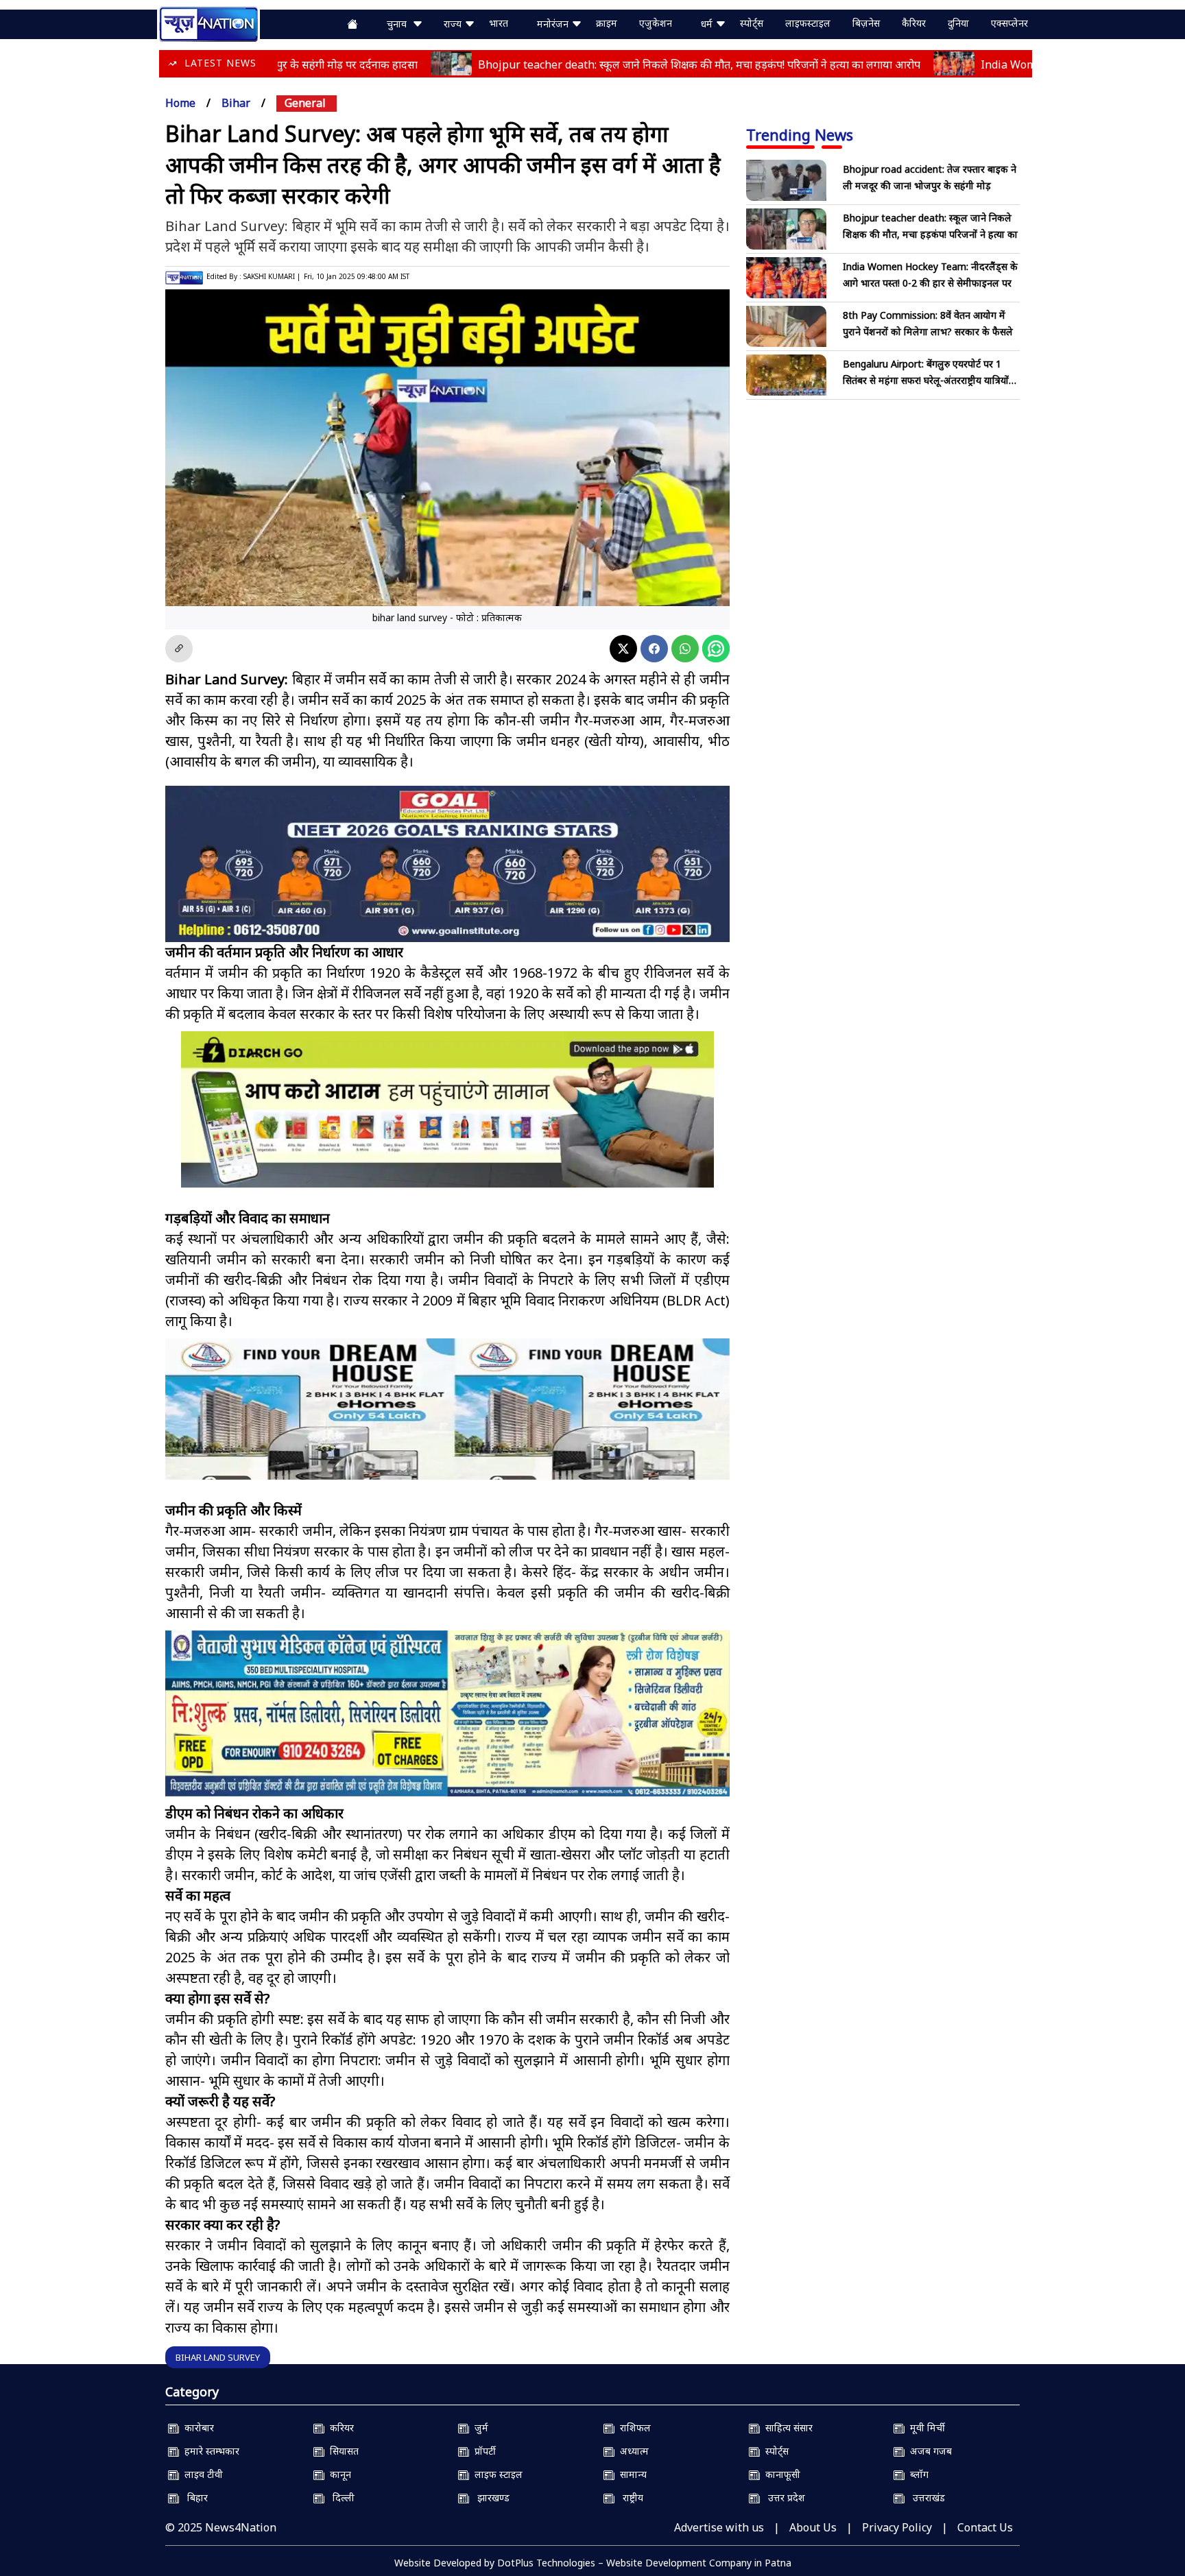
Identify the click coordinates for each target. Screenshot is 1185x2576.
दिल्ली (339, 2497)
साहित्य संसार (786, 2428)
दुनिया (958, 23)
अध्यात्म (632, 2451)
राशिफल (633, 2428)
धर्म (708, 24)
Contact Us (985, 2527)
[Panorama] (447, 1421)
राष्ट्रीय (629, 2497)
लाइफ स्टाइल (496, 2474)
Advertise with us (719, 2527)
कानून (338, 2474)
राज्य (454, 24)
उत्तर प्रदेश (782, 2497)
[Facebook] (654, 649)
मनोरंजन (554, 24)
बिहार (193, 2497)
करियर (339, 2428)
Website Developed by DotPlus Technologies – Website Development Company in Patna (593, 2563)
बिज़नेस (866, 23)
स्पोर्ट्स (752, 23)
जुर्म (479, 2428)
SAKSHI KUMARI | (272, 276)
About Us (813, 2527)
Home (180, 103)
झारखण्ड (489, 2497)
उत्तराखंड (925, 2497)
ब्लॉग (917, 2474)
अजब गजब (928, 2451)
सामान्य (631, 2474)
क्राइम (607, 23)
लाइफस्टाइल (808, 23)
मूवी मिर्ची (925, 2428)
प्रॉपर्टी (482, 2451)
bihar (236, 103)
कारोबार (196, 2428)
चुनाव (399, 24)
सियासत (342, 2451)
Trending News (800, 134)
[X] (623, 649)
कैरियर (914, 23)
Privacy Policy (897, 2527)
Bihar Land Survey (218, 2357)
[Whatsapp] (685, 649)
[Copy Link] (179, 649)
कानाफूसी (780, 2474)
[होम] (208, 23)
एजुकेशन (656, 23)
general (305, 103)
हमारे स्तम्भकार (209, 2451)
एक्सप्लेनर (1009, 23)
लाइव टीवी (201, 2474)
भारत (499, 23)
